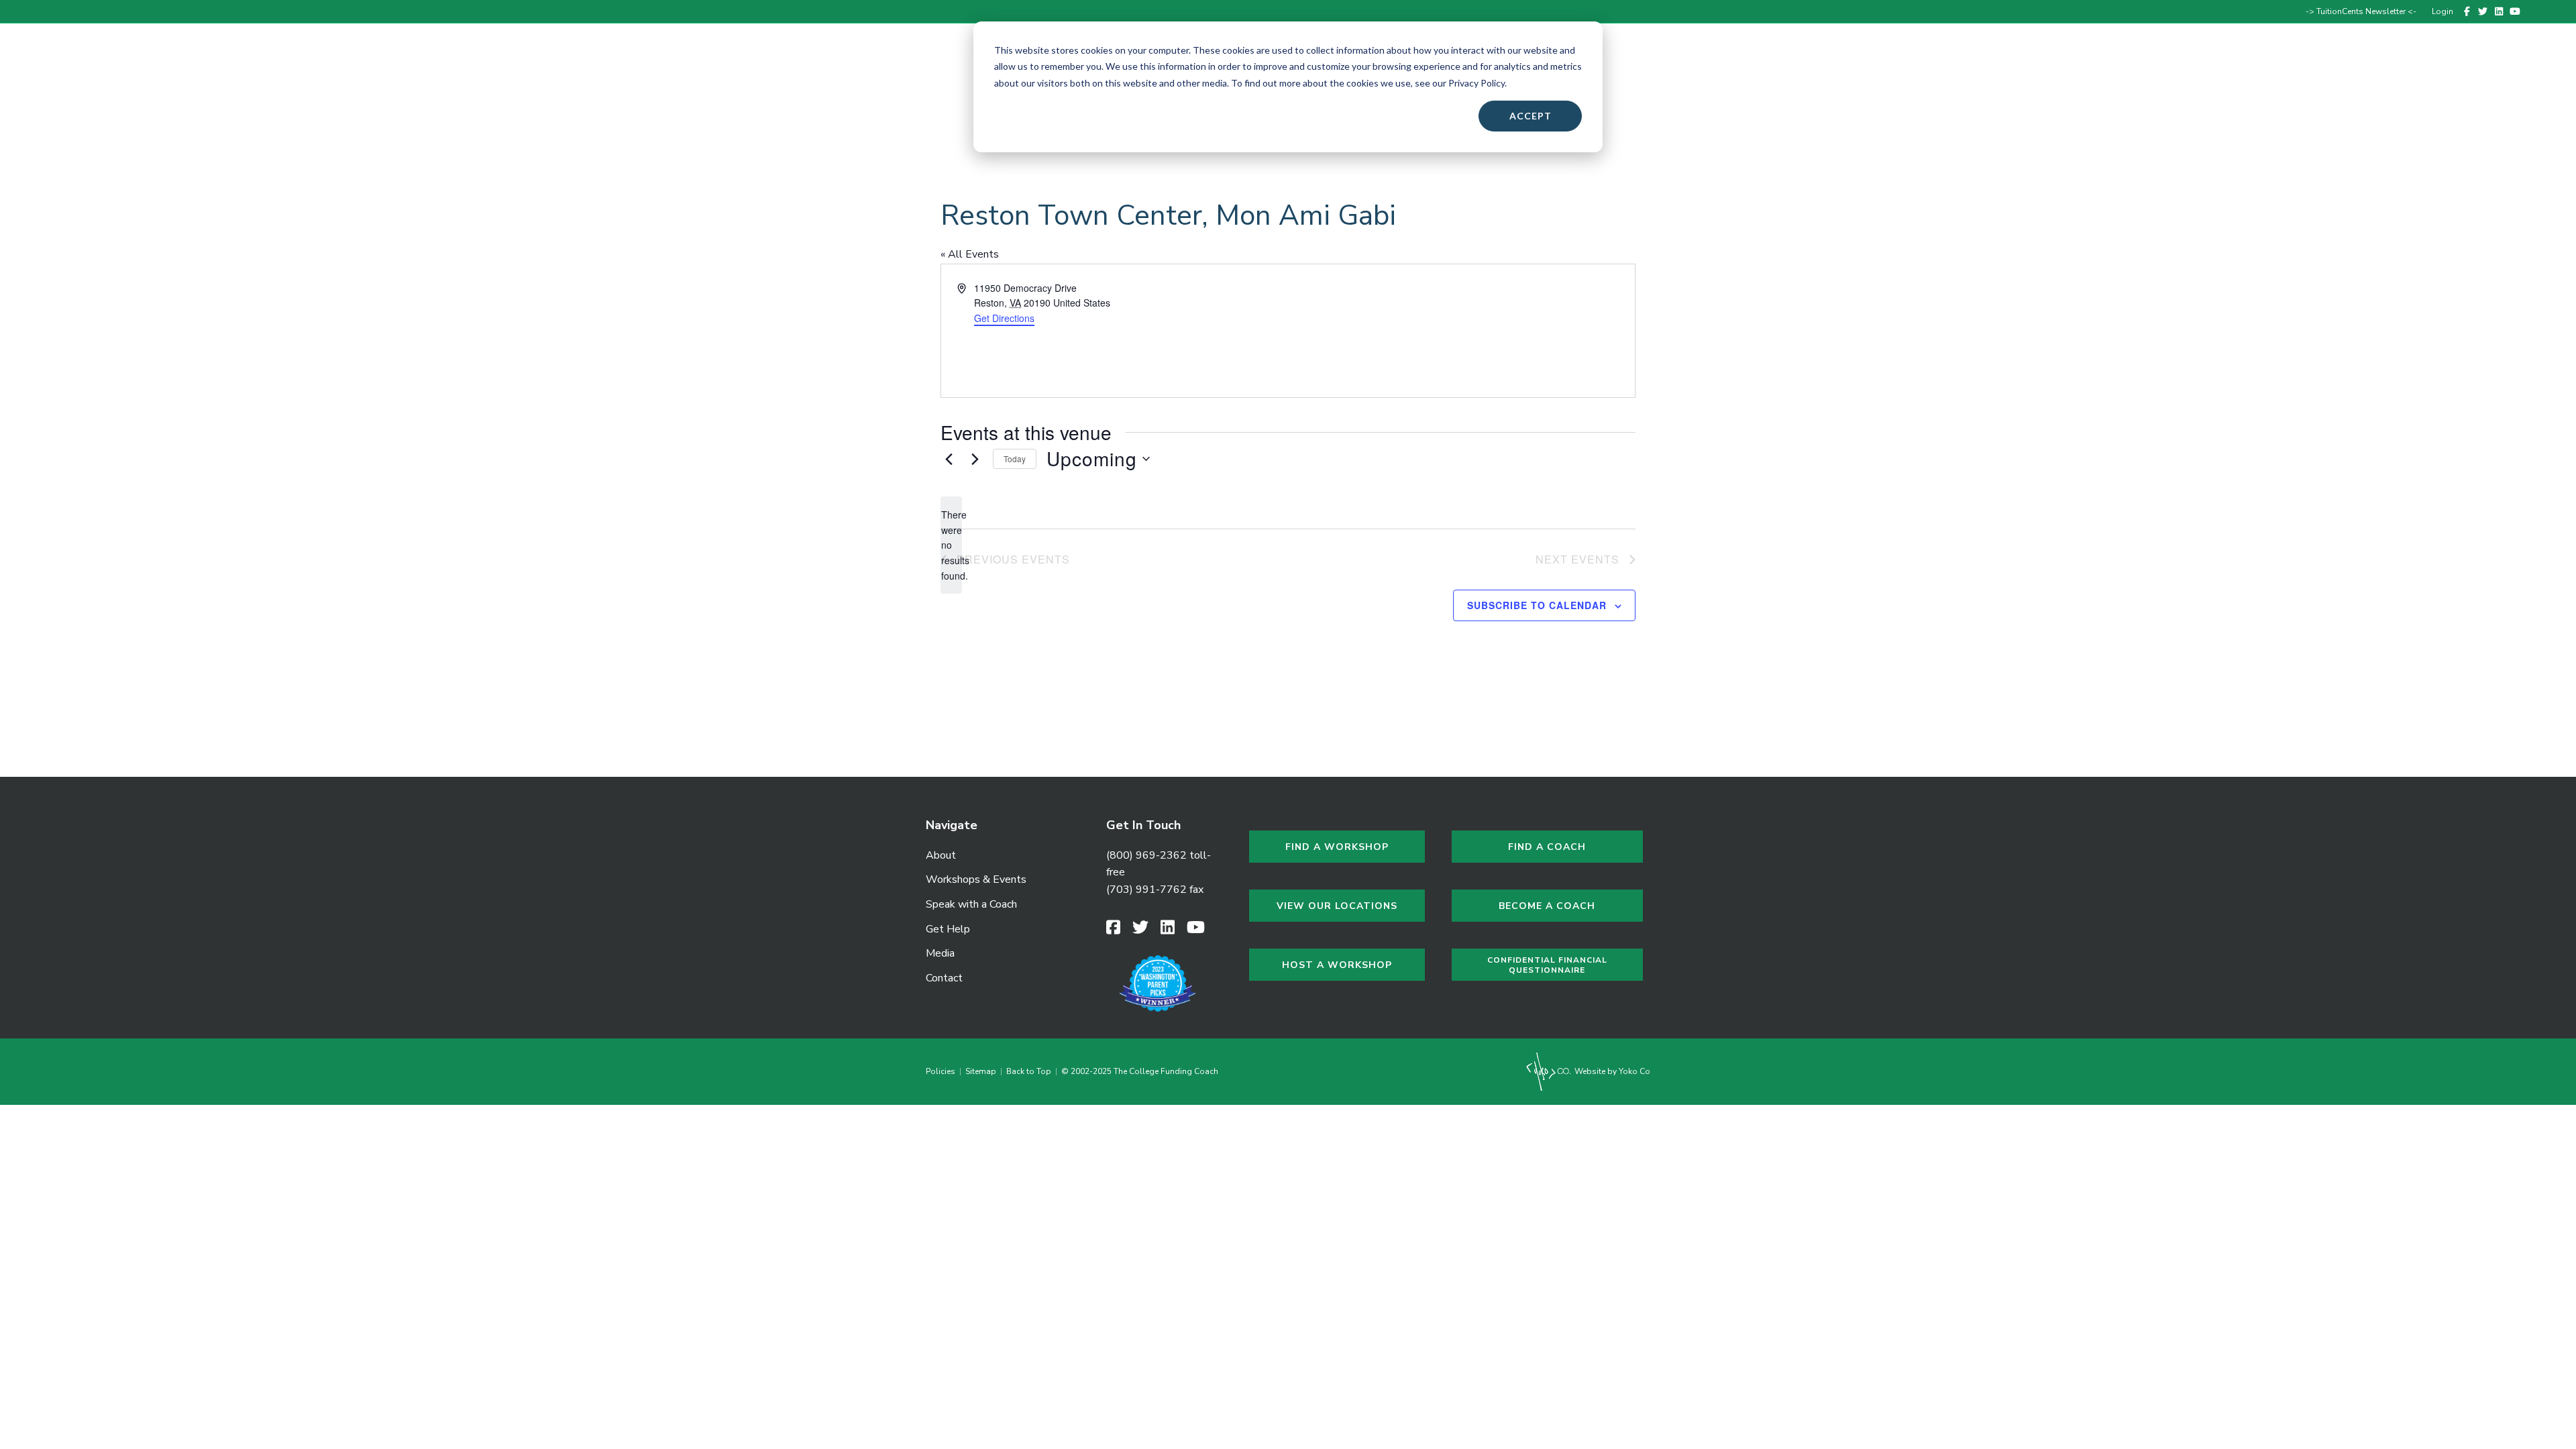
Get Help (2368, 69)
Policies (943, 1071)
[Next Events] (975, 459)
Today (1015, 459)
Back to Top (1029, 1071)
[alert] (951, 545)
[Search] (2516, 69)
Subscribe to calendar (1537, 605)
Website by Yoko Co (1611, 1071)
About (2071, 69)
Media (940, 953)
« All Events (970, 254)
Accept (1531, 116)
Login (2443, 11)
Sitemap (981, 1071)
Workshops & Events (2156, 69)
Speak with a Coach (2276, 69)
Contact (2478, 69)
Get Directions (1004, 318)
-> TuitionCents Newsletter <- (2361, 11)
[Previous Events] (949, 459)
